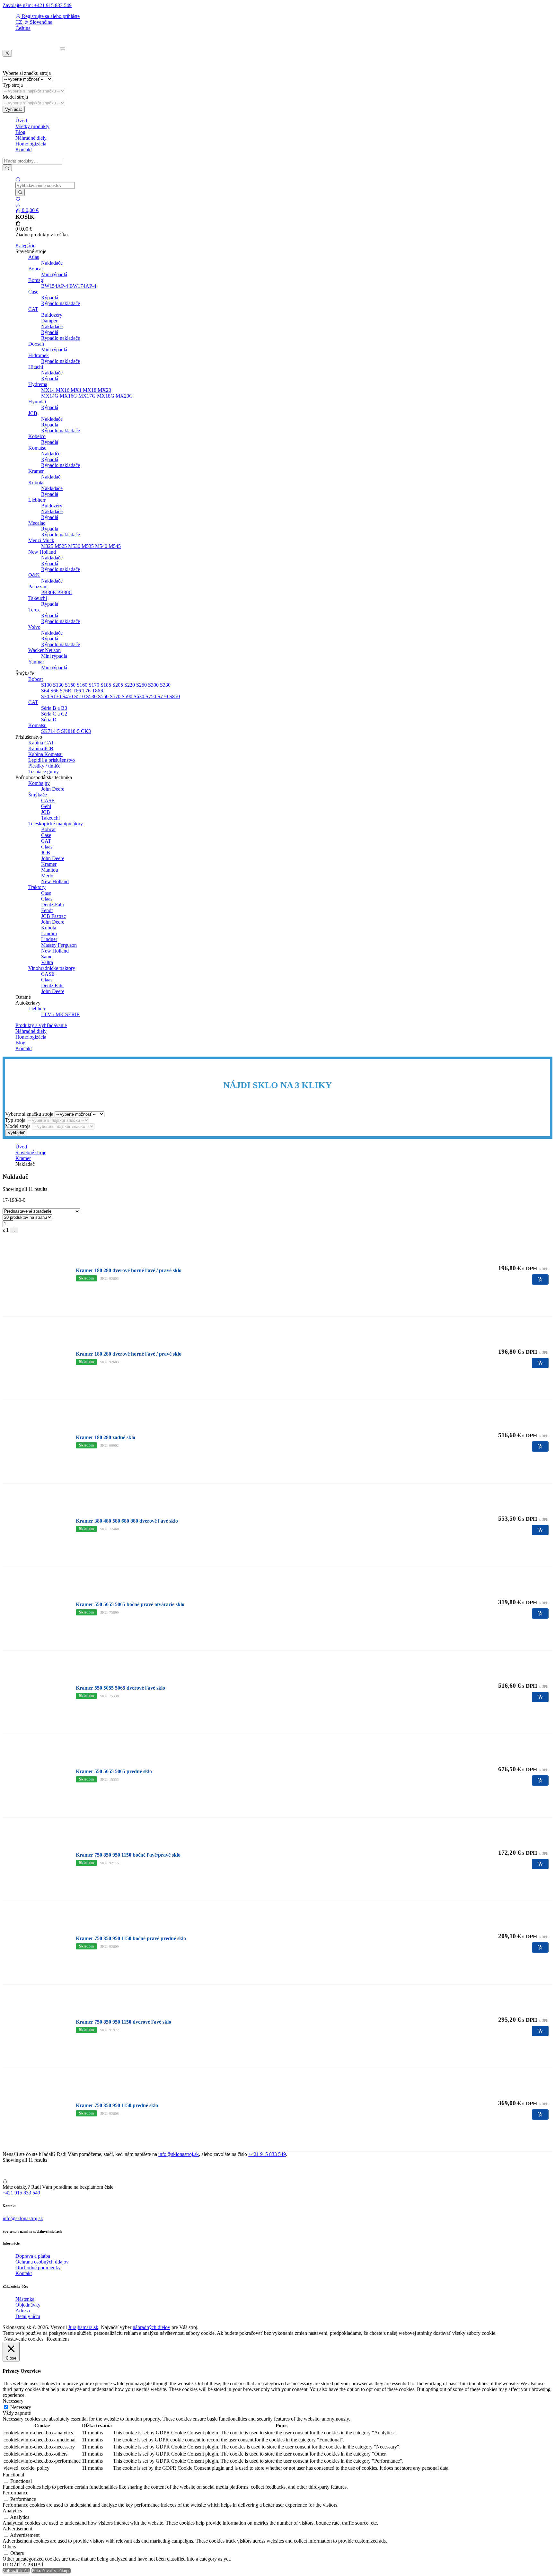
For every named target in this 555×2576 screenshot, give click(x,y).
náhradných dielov (151, 2327)
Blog (20, 132)
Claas (47, 847)
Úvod (21, 121)
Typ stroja (13, 85)
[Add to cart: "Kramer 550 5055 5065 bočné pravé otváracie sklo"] (540, 1613)
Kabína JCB (41, 748)
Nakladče (51, 454)
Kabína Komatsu (45, 754)
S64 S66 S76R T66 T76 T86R (72, 691)
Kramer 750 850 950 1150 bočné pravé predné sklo (131, 1938)
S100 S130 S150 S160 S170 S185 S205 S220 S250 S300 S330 (106, 685)
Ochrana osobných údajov (42, 2262)
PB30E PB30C (57, 592)
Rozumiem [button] (58, 2339)
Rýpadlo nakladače (61, 303)
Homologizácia (31, 144)
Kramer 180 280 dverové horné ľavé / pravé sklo (129, 1270)
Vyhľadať (14, 109)
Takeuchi (38, 598)
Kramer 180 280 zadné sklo (106, 1437)
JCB (33, 413)
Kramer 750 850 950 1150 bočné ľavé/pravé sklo (128, 1855)
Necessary (21, 2407)
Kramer (36, 471)
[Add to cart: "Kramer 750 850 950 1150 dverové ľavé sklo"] (540, 2031)
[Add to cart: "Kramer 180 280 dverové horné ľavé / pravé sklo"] (540, 1279)
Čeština (23, 28)
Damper (49, 321)
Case (33, 292)
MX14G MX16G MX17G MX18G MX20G (87, 396)
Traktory (37, 887)
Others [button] (9, 2547)
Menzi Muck (41, 540)
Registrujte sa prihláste (50, 16)
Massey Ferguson (59, 945)
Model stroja (15, 97)
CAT (33, 309)
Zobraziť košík (16, 2571)
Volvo (34, 627)
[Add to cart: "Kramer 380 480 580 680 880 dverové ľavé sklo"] (540, 1530)
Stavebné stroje (31, 1152)
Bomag (36, 280)
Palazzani (38, 587)
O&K (34, 575)
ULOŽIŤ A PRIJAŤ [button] (23, 2565)
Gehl (46, 806)
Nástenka (25, 2299)
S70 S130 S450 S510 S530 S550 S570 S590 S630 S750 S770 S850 (110, 696)
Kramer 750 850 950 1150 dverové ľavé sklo (123, 2022)
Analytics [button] (12, 2511)
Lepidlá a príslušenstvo (52, 760)
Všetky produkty (32, 126)
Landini (49, 933)
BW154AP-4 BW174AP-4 (69, 286)
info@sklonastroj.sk (179, 2154)
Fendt (47, 910)
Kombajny (39, 783)
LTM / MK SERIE (60, 1014)
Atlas (34, 257)
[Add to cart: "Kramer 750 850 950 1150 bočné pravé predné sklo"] (540, 1947)
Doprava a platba (33, 2256)
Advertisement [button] (17, 2529)
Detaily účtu (28, 2316)
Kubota (36, 483)
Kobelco (37, 436)
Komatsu (37, 448)
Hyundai (37, 402)
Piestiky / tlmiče (44, 766)
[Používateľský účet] (18, 204)
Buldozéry (52, 315)
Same (47, 957)
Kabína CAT (41, 743)
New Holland (42, 552)
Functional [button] (13, 2475)
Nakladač (51, 477)
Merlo (47, 876)
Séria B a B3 (54, 708)
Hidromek (39, 355)
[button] (34, 22)
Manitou (50, 870)
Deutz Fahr (53, 985)
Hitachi (36, 367)
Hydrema (38, 384)
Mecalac (37, 523)
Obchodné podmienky (38, 2268)
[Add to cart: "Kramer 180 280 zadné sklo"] (540, 1446)
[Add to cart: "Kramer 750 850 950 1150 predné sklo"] (540, 2114)
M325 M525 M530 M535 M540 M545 (81, 546)
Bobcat (35, 269)
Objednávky (28, 2305)
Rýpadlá (50, 298)
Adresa (23, 2311)
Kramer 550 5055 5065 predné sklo (114, 1771)
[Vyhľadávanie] (7, 168)
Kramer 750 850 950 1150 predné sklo (117, 2105)
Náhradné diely (31, 138)
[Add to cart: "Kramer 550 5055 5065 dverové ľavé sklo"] (540, 1697)
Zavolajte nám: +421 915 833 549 (37, 5)
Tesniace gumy (44, 772)
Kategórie (25, 246)
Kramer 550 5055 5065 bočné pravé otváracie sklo (130, 1604)
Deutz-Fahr (53, 905)
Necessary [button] (13, 2401)
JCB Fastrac (53, 916)
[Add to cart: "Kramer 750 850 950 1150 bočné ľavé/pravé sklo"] (540, 1864)
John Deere (53, 789)
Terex (34, 610)
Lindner (49, 939)
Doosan (36, 344)
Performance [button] (15, 2493)
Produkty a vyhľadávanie (41, 1025)
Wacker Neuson (44, 650)
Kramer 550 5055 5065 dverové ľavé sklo (120, 1688)
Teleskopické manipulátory (56, 824)
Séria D (49, 720)
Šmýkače (38, 795)
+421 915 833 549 (267, 2154)
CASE (48, 800)
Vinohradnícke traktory (52, 968)
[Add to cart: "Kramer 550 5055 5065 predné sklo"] (540, 1780)
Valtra (47, 962)
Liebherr (37, 500)
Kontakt (24, 149)
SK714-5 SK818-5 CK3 (66, 731)
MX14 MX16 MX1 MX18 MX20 (76, 390)
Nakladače (52, 263)
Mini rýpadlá (54, 274)
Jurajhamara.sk (83, 2327)
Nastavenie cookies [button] (24, 2339)
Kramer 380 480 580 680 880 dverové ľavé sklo (127, 1521)
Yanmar (36, 662)
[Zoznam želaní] (18, 199)
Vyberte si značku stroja (27, 73)
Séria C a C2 (54, 714)
